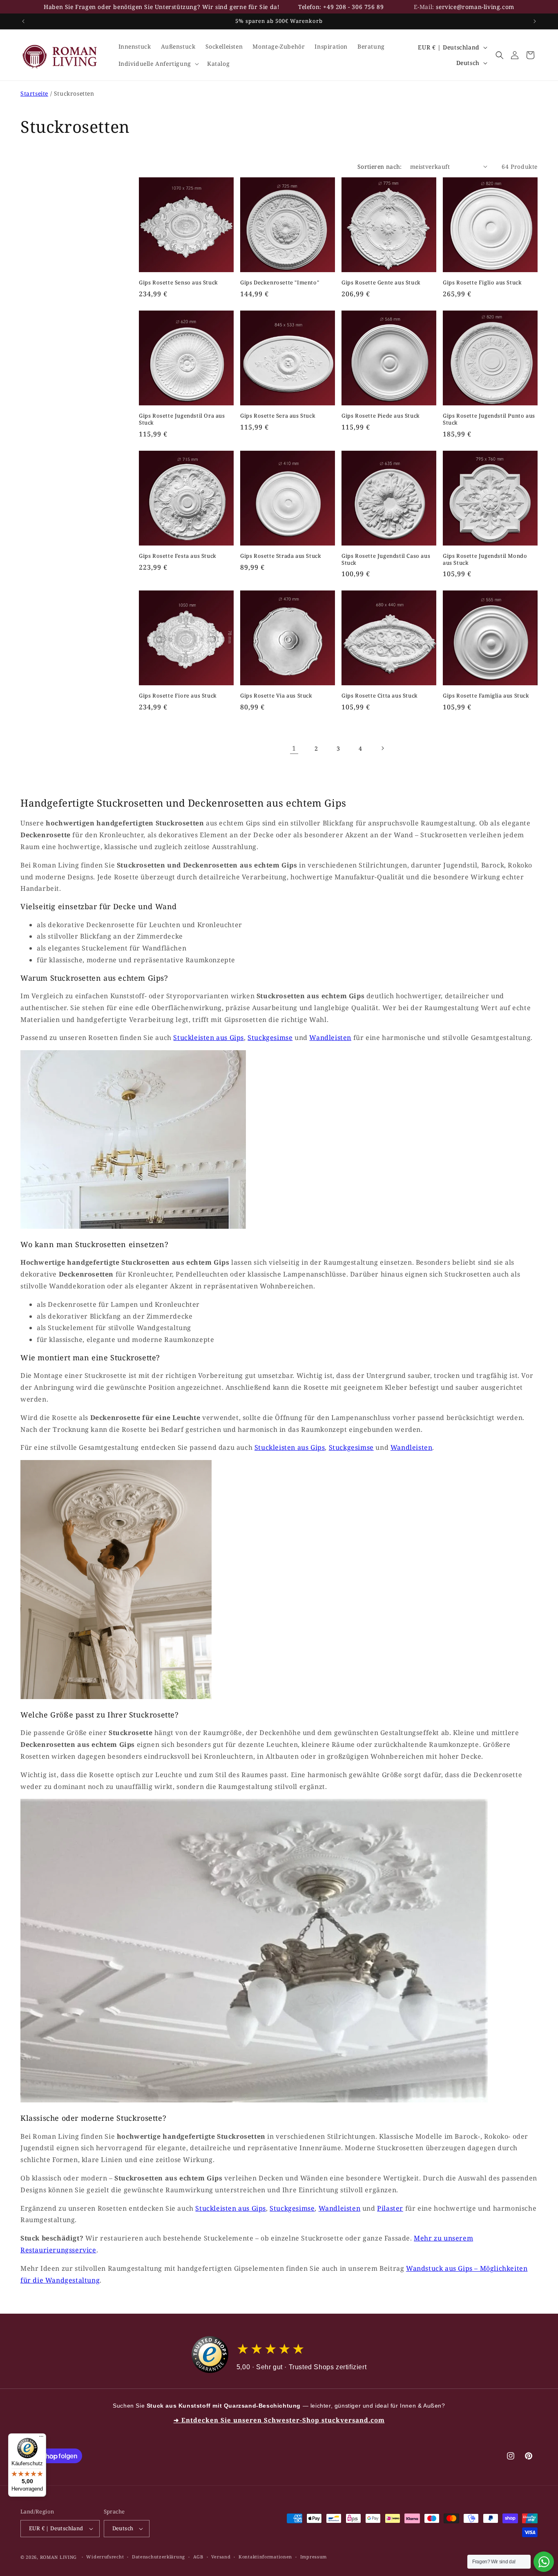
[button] (158, 64)
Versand (221, 2557)
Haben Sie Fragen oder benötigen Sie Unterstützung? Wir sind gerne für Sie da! (162, 7)
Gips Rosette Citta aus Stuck (380, 696)
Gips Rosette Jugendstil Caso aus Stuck (386, 559)
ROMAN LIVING (58, 2557)
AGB (198, 2557)
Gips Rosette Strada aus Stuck (281, 556)
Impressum (314, 2557)
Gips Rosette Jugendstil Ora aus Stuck (182, 419)
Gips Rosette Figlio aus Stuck (482, 283)
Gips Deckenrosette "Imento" (280, 283)
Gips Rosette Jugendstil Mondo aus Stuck (485, 559)
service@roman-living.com (475, 7)
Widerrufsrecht (105, 2557)
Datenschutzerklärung (158, 2557)
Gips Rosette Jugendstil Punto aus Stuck (489, 419)
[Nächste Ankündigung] (535, 21)
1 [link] (294, 748)
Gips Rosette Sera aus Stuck (278, 416)
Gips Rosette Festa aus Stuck (178, 556)
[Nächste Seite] (382, 748)
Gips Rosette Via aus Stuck (276, 696)
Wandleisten (330, 1038)
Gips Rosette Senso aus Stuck (179, 283)
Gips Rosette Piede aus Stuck (381, 416)
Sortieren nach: (380, 167)
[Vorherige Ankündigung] (23, 21)
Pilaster (390, 2208)
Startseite (34, 93)
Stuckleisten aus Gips (209, 1038)
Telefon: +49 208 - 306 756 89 (341, 7)
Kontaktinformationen (265, 2557)
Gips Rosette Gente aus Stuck (381, 283)
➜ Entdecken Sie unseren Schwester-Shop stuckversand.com (279, 2420)
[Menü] (41, 2438)
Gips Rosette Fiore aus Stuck (178, 696)
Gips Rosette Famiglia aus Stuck (486, 696)
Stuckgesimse (270, 1038)
